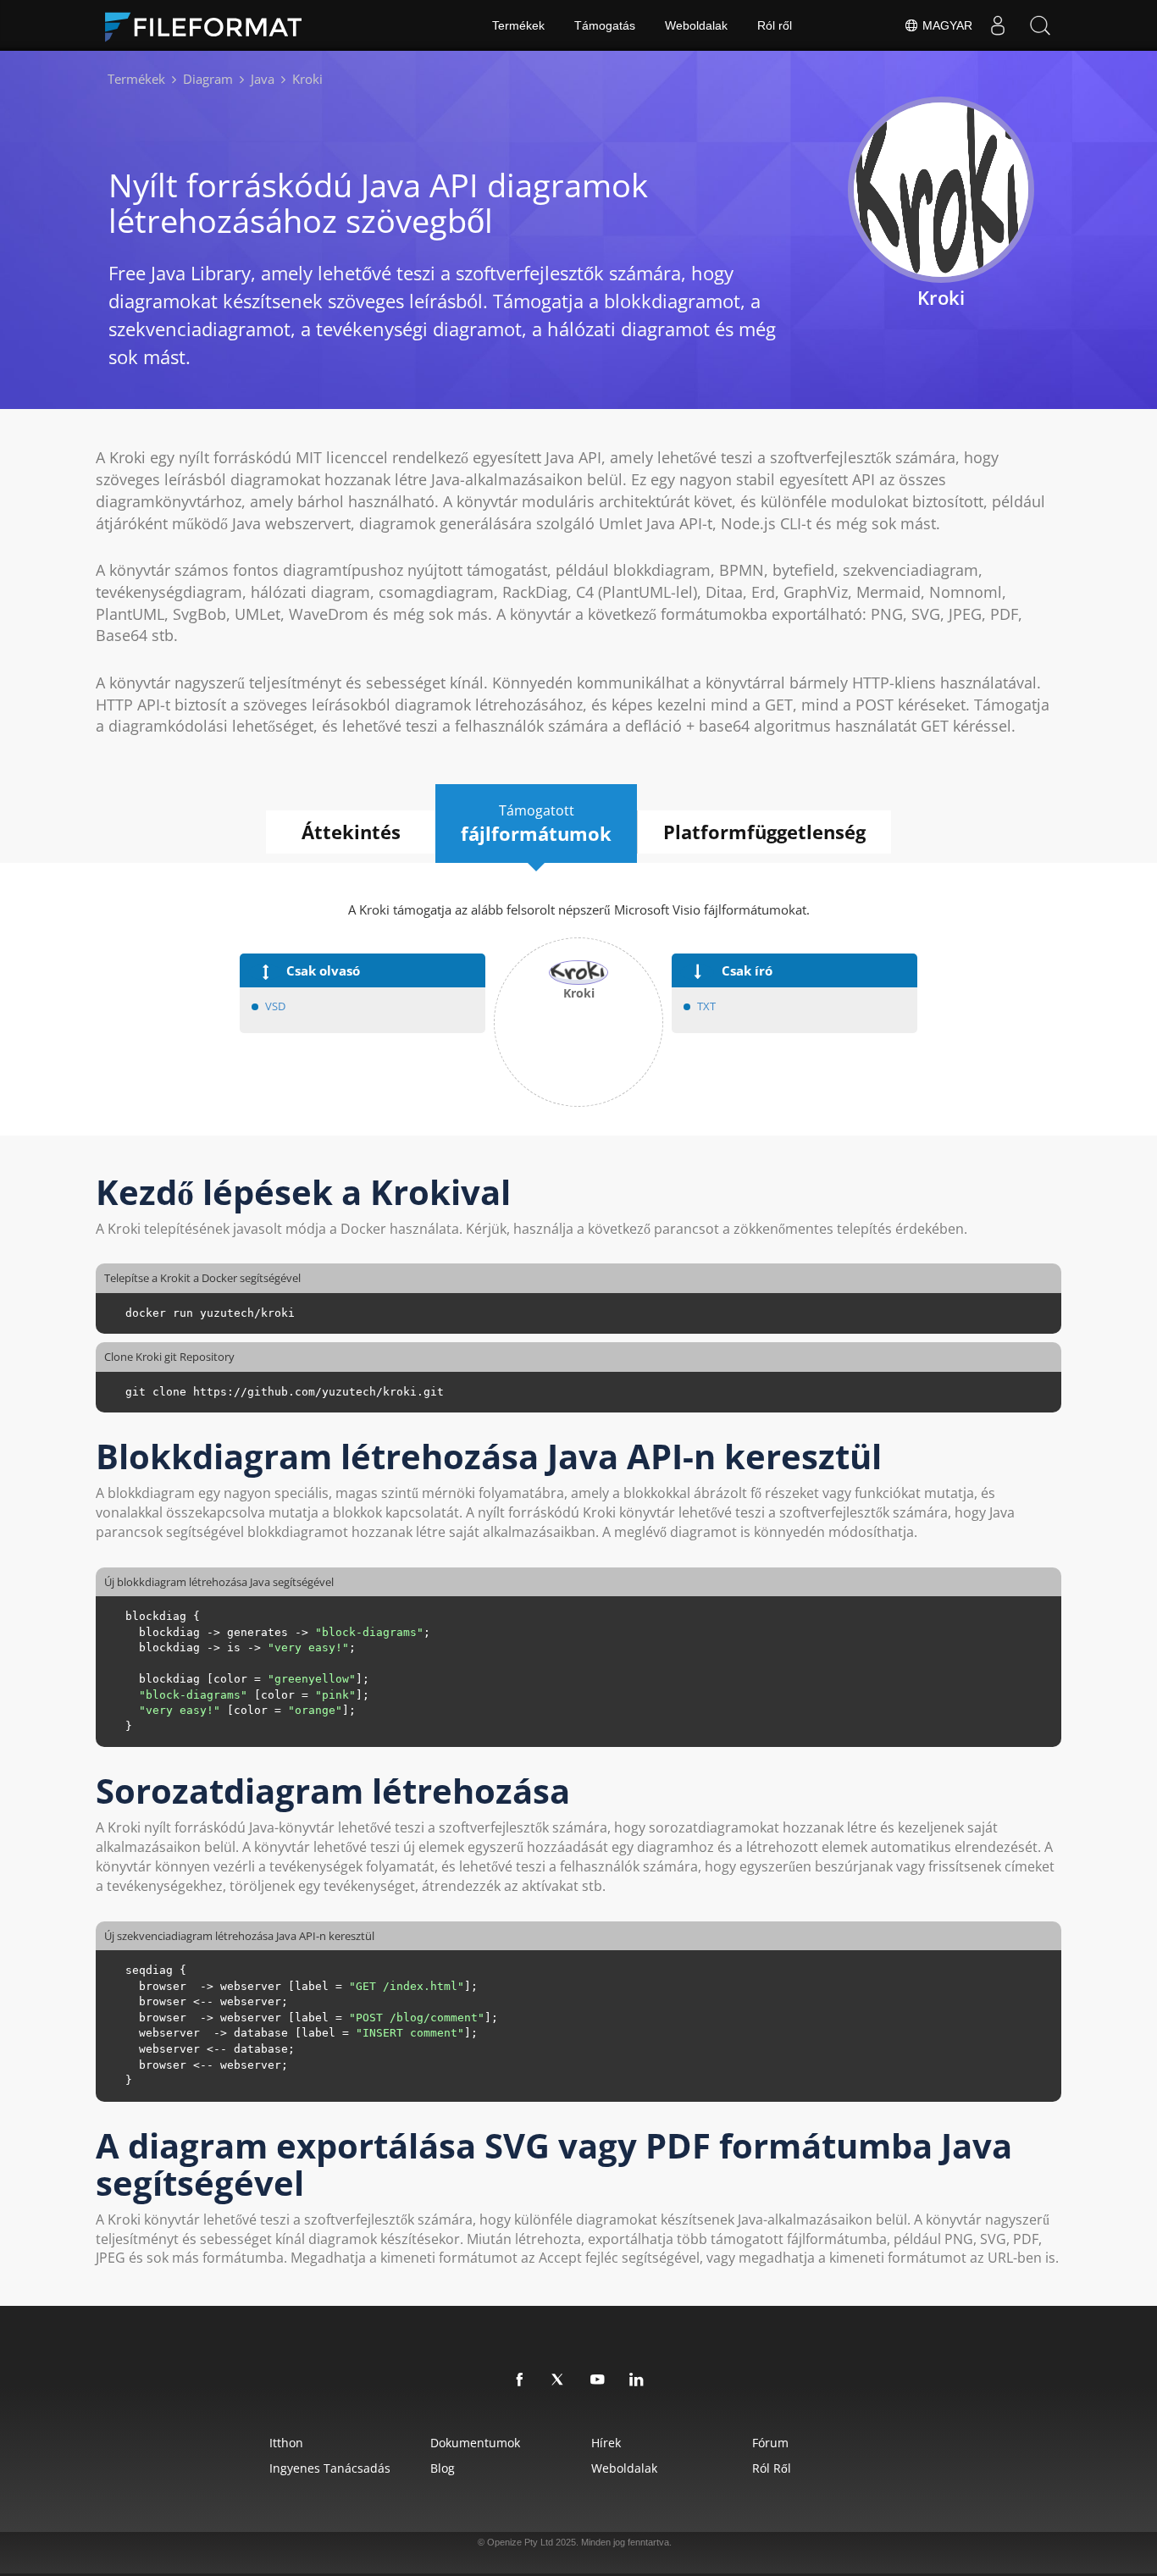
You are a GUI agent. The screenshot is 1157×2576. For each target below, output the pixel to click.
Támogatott (536, 824)
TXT (706, 1006)
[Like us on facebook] (520, 2380)
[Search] (1040, 25)
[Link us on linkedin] (637, 2380)
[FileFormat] (210, 25)
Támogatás (605, 25)
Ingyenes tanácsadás (330, 2468)
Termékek (518, 25)
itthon (286, 2443)
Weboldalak (696, 25)
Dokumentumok (475, 2443)
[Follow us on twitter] (559, 2380)
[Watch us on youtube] (598, 2380)
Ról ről (775, 25)
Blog (443, 2468)
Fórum (770, 2443)
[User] (998, 25)
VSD (275, 1006)
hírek (606, 2443)
